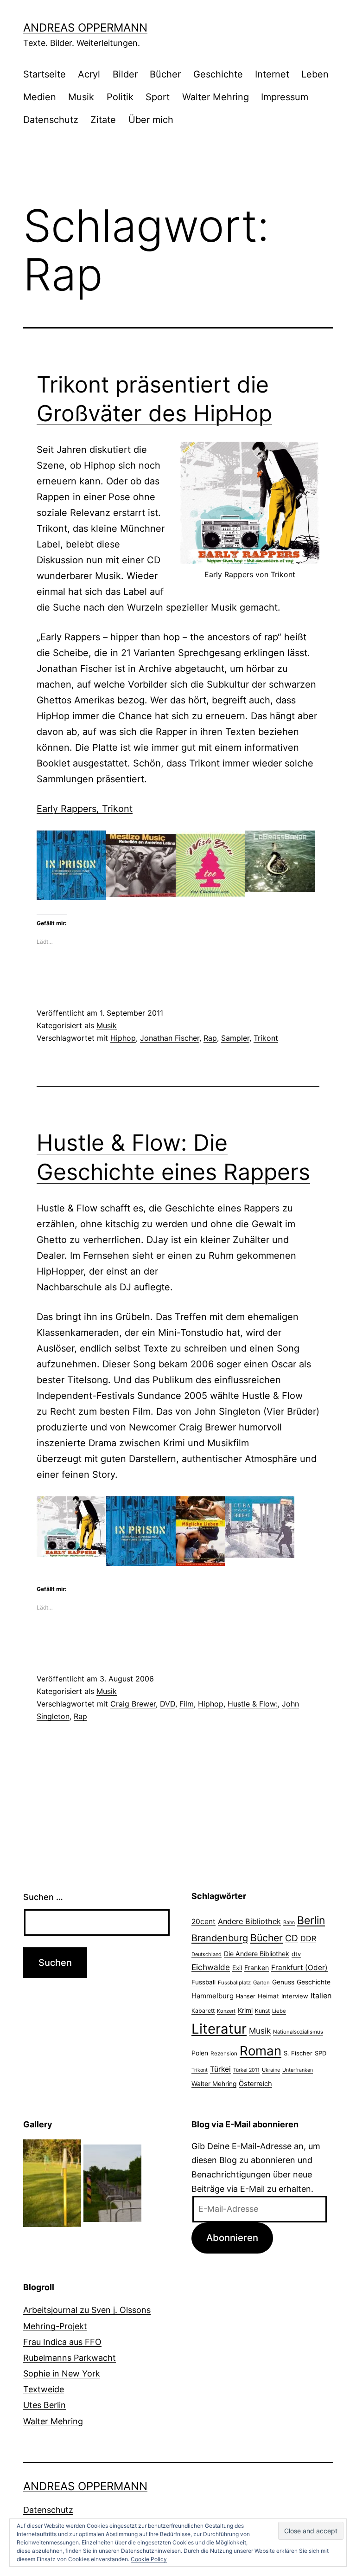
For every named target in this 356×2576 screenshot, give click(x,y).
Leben (315, 74)
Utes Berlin (44, 2405)
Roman (261, 2051)
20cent (203, 1922)
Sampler (235, 1038)
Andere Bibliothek (249, 1921)
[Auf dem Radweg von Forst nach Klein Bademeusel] (112, 2182)
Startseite (44, 74)
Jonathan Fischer (170, 1038)
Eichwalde (211, 1967)
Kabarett (203, 2011)
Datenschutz (51, 120)
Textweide (44, 2389)
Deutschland (207, 1954)
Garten (261, 1983)
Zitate (103, 120)
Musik (81, 97)
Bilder (125, 74)
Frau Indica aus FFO (62, 2342)
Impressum (285, 97)
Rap (210, 1038)
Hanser (246, 1996)
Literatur (219, 2029)
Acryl (89, 74)
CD (292, 1938)
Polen (200, 2053)
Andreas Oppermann (85, 28)
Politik (120, 97)
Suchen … (43, 1897)
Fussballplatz (234, 1983)
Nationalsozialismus (298, 2032)
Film (187, 1704)
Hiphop (123, 1038)
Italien (321, 1996)
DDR (308, 1938)
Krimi (245, 2010)
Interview (295, 1996)
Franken (257, 1967)
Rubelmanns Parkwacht (70, 2358)
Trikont (266, 1038)
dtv (296, 1954)
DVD (168, 1704)
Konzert (226, 2011)
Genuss (283, 1982)
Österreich (255, 2084)
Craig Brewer (133, 1704)
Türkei (220, 2069)
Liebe (279, 2011)
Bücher (165, 74)
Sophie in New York (62, 2373)
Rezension (224, 2054)
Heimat (268, 1996)
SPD (321, 2053)
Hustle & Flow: (253, 1704)
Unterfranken (298, 2070)
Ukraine (271, 2070)
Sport (158, 97)
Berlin (311, 1920)
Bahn (289, 1922)
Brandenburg (220, 1938)
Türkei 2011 (246, 2070)
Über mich (151, 120)
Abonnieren (232, 2238)
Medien (40, 97)
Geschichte (218, 74)
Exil (237, 1968)
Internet (272, 74)
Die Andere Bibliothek (257, 1954)
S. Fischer (298, 2053)
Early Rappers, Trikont (85, 809)
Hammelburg (213, 1996)
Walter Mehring (216, 97)
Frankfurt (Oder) (299, 1967)
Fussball (203, 1982)
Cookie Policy (149, 2559)
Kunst (262, 2011)
